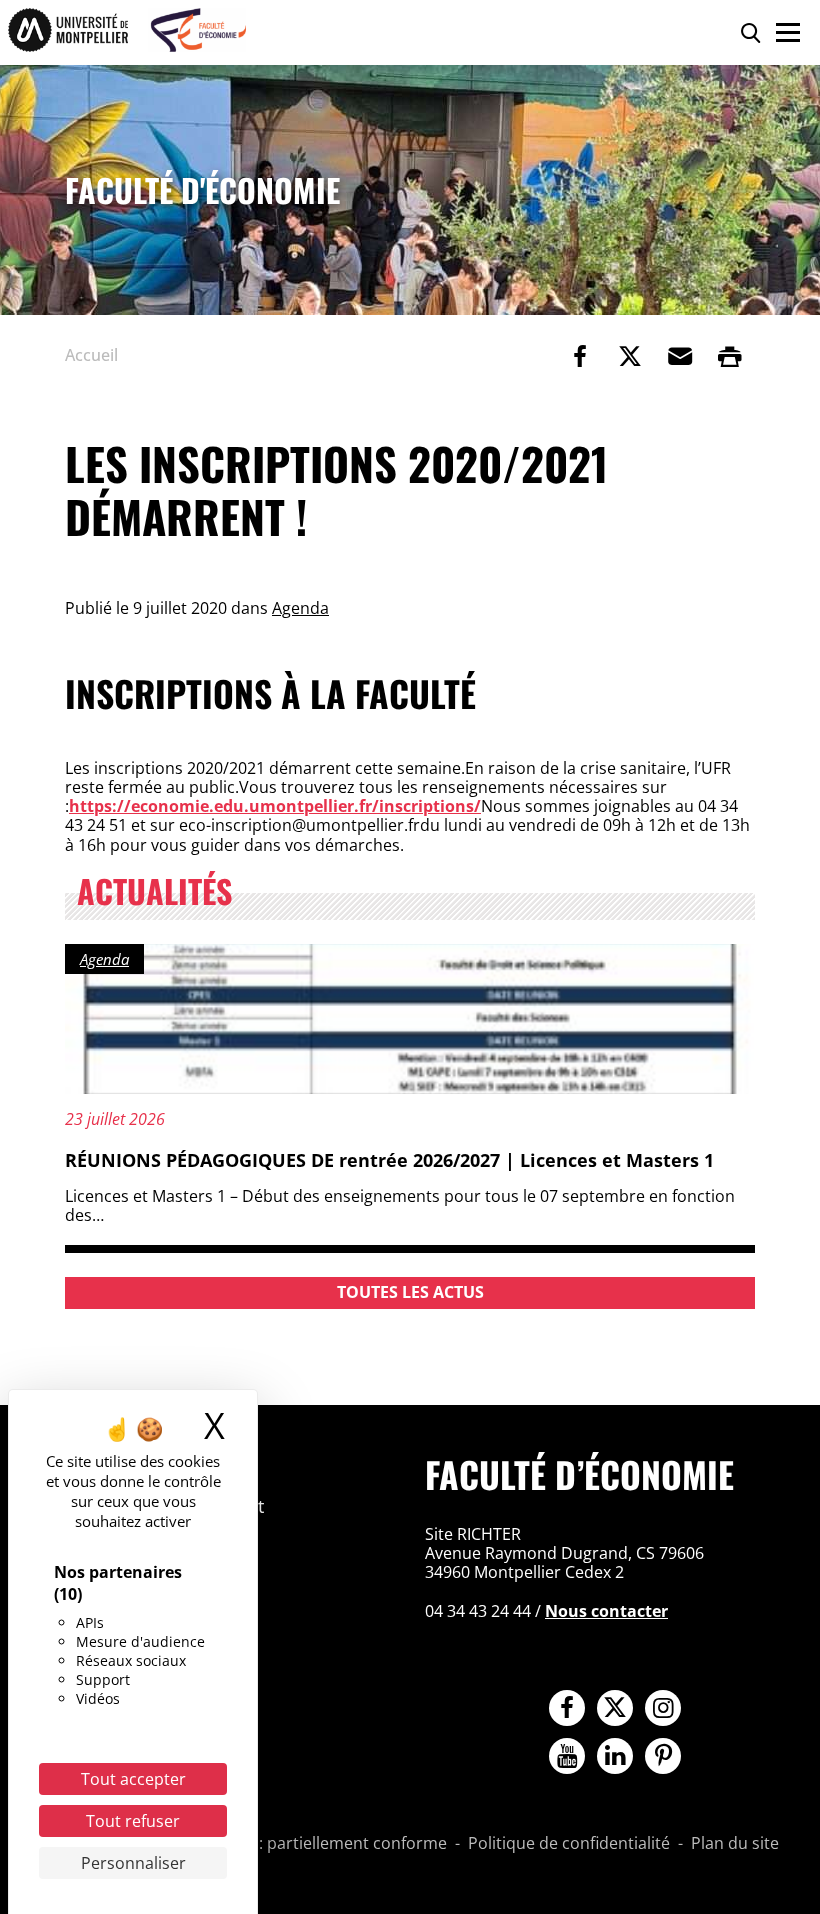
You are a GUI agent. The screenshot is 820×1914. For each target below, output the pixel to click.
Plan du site (735, 1844)
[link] (580, 356)
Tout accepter (133, 1779)
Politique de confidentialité (569, 1844)
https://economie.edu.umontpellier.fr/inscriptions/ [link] (275, 806)
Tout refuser (133, 1821)
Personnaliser (133, 1863)
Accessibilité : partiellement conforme (305, 1844)
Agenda (300, 608)
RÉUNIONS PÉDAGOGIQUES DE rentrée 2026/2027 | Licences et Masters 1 (389, 1160)
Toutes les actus (410, 1292)
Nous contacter (606, 1611)
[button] (680, 356)
